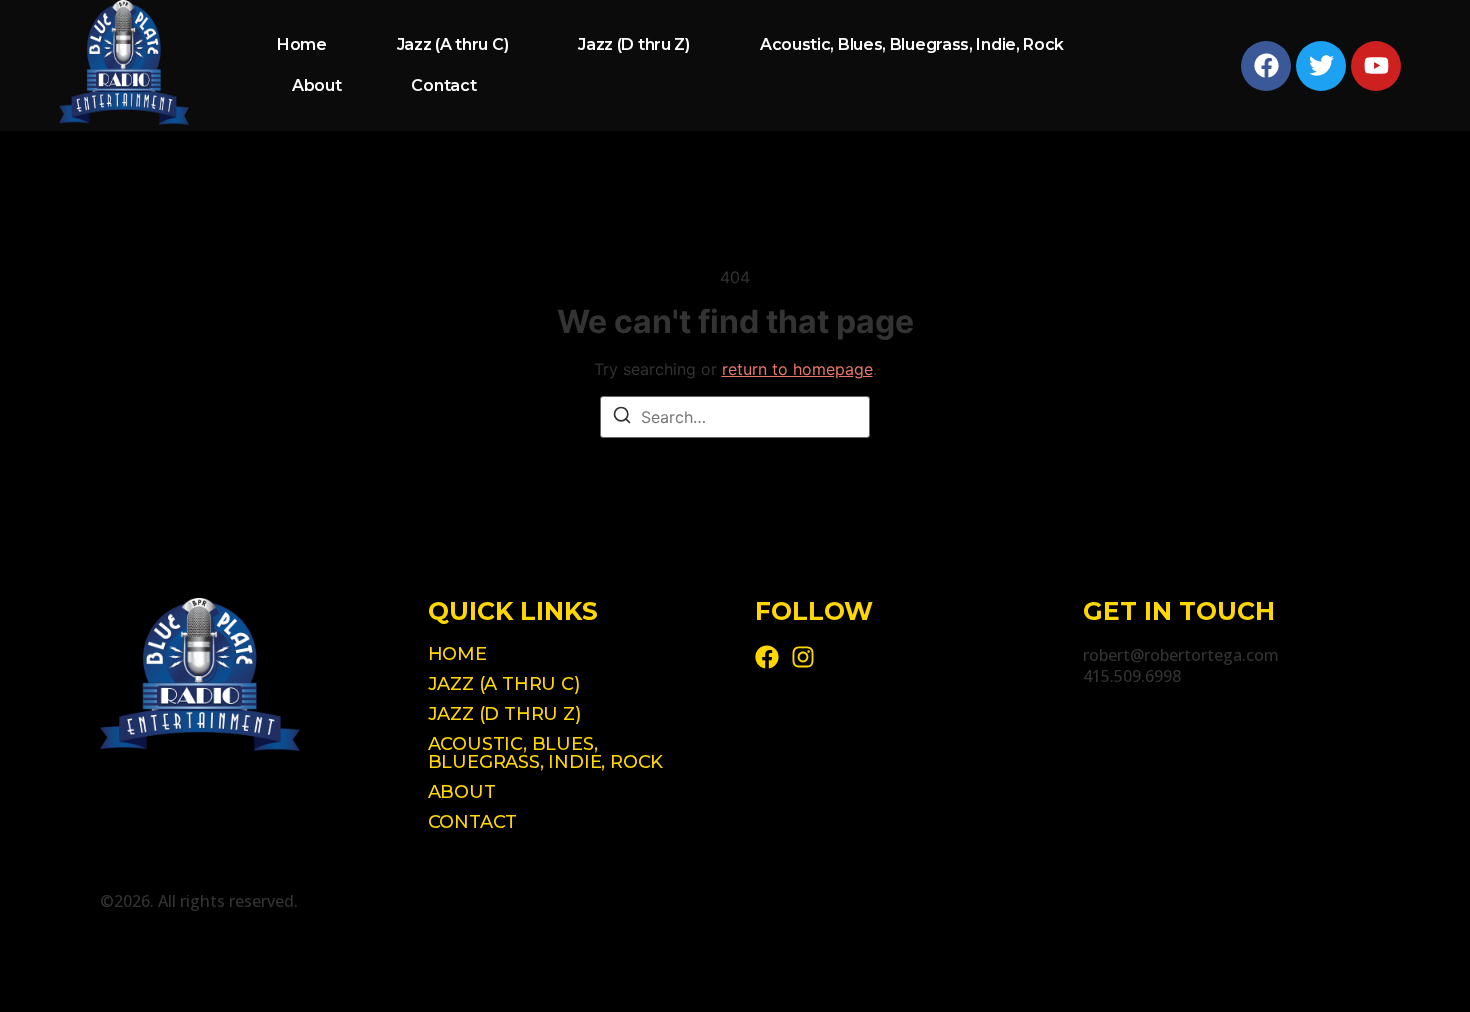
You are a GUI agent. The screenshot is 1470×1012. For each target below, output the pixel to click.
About (317, 85)
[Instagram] (803, 657)
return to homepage (797, 369)
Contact (443, 85)
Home (302, 44)
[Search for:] (735, 417)
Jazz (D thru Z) (634, 44)
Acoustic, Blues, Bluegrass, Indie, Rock (912, 44)
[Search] (622, 418)
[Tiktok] (767, 657)
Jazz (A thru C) (453, 44)
